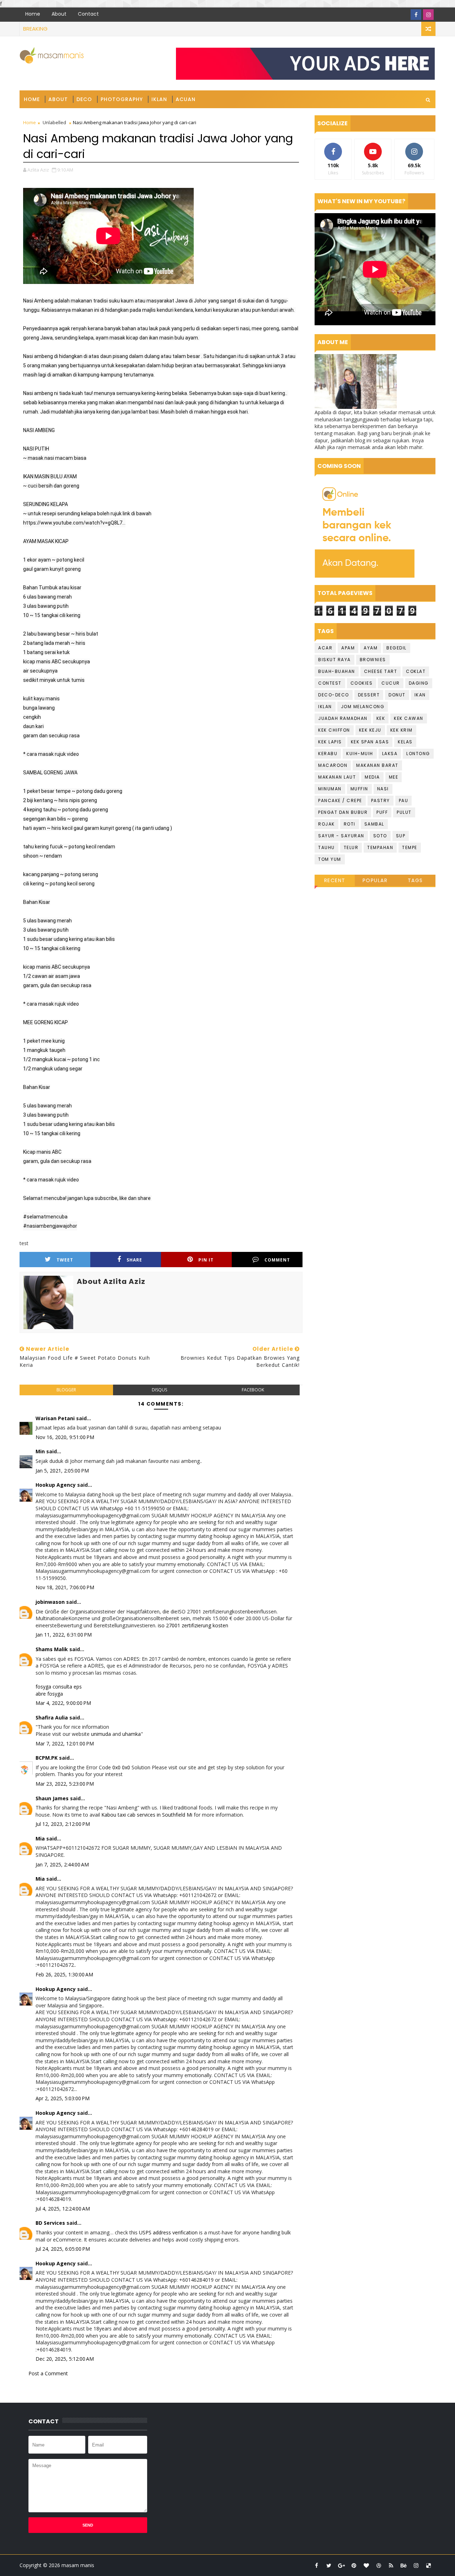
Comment (277, 1260)
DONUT (397, 695)
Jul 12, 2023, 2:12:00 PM (63, 1824)
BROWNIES (373, 660)
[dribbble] (379, 2565)
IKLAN (325, 707)
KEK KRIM (402, 730)
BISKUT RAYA (334, 660)
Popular (375, 880)
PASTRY (381, 800)
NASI (383, 789)
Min (40, 1451)
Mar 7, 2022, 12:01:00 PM (65, 1743)
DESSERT (369, 695)
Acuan (186, 99)
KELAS (405, 742)
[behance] (403, 2565)
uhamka (132, 1734)
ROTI (350, 824)
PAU (404, 800)
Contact (88, 14)
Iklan (159, 99)
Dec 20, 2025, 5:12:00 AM (65, 2359)
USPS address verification (168, 2232)
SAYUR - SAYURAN (341, 836)
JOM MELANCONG (363, 707)
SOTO (380, 836)
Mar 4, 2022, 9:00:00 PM (63, 1703)
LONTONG (418, 754)
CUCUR (391, 683)
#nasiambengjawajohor (50, 1226)
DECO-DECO (334, 695)
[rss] (391, 2565)
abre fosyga (49, 1694)
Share (134, 1260)
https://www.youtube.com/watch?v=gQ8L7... (74, 523)
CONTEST (330, 683)
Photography (122, 99)
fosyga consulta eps (59, 1687)
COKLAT (416, 671)
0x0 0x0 (121, 1767)
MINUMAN (330, 789)
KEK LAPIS (330, 742)
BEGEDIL (397, 648)
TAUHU (326, 847)
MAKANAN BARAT (377, 765)
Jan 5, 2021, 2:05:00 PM (62, 1471)
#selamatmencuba (45, 1217)
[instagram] (428, 15)
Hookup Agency (56, 1485)
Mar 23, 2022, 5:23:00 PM (65, 1784)
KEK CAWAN (409, 718)
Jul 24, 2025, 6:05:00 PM (63, 2249)
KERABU (328, 754)
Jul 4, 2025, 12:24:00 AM (63, 2209)
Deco (84, 99)
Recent (335, 880)
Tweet (65, 1260)
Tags (415, 880)
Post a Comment (48, 2373)
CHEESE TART (381, 671)
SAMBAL (374, 824)
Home (33, 14)
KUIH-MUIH (360, 754)
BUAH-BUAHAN (337, 671)
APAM (348, 648)
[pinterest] (354, 2565)
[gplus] (341, 2565)
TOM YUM (330, 859)
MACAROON (333, 765)
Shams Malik (52, 1649)
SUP (401, 836)
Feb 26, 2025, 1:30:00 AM (64, 1974)
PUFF (382, 812)
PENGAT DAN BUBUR (343, 812)
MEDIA (372, 777)
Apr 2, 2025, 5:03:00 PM (63, 2098)
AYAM (371, 648)
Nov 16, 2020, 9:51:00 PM (65, 1437)
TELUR (351, 847)
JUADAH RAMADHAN (343, 718)
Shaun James (52, 1798)
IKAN (420, 695)
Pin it (206, 1260)
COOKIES (362, 683)
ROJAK (326, 824)
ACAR (325, 648)
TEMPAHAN (380, 847)
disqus (159, 1390)
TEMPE (410, 847)
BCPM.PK (47, 1758)
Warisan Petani (55, 1418)
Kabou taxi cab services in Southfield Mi (147, 1815)
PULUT (404, 812)
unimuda (101, 1734)
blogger (66, 1390)
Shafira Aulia (52, 1718)
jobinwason (50, 1602)
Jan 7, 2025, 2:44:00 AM (62, 1864)
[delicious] (428, 2565)
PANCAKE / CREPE (340, 800)
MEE (394, 777)
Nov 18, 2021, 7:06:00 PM (65, 1587)
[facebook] (416, 15)
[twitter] (329, 2565)
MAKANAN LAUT (337, 777)
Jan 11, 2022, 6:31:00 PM (64, 1635)
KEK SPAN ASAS (370, 742)
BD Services (50, 2223)
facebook (253, 1390)
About (59, 14)
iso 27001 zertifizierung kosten (193, 1625)
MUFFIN (359, 789)
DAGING (419, 683)
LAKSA (390, 754)
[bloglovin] (366, 2565)
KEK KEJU (370, 730)
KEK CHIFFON (334, 730)
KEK (381, 718)
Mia (40, 1839)
